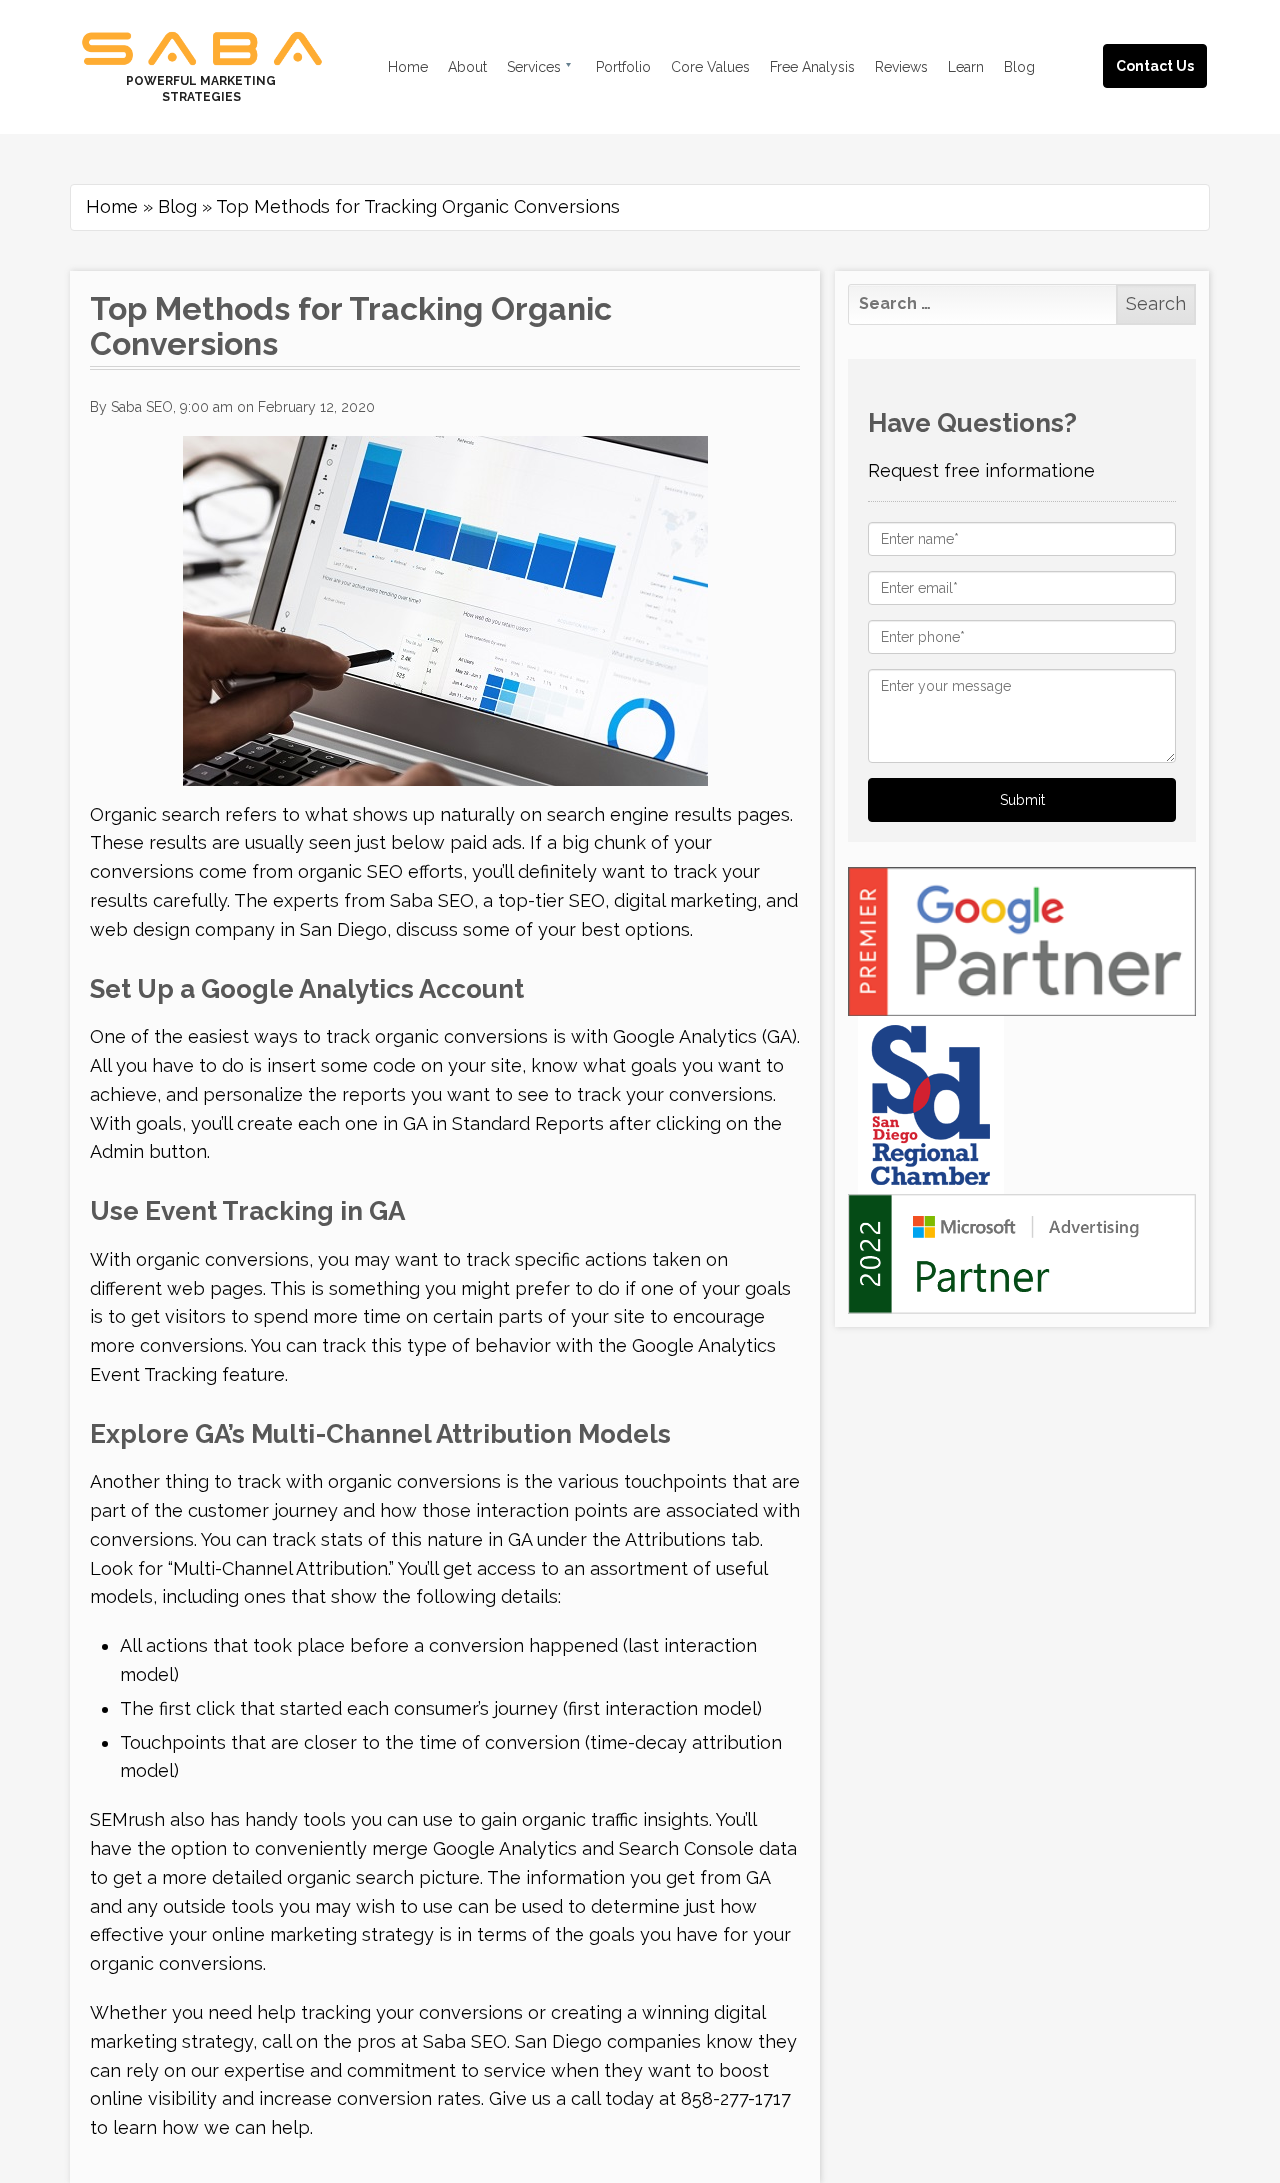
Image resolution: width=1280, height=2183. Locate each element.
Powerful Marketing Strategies (201, 89)
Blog (177, 206)
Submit (1022, 800)
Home (112, 206)
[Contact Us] (1175, 42)
